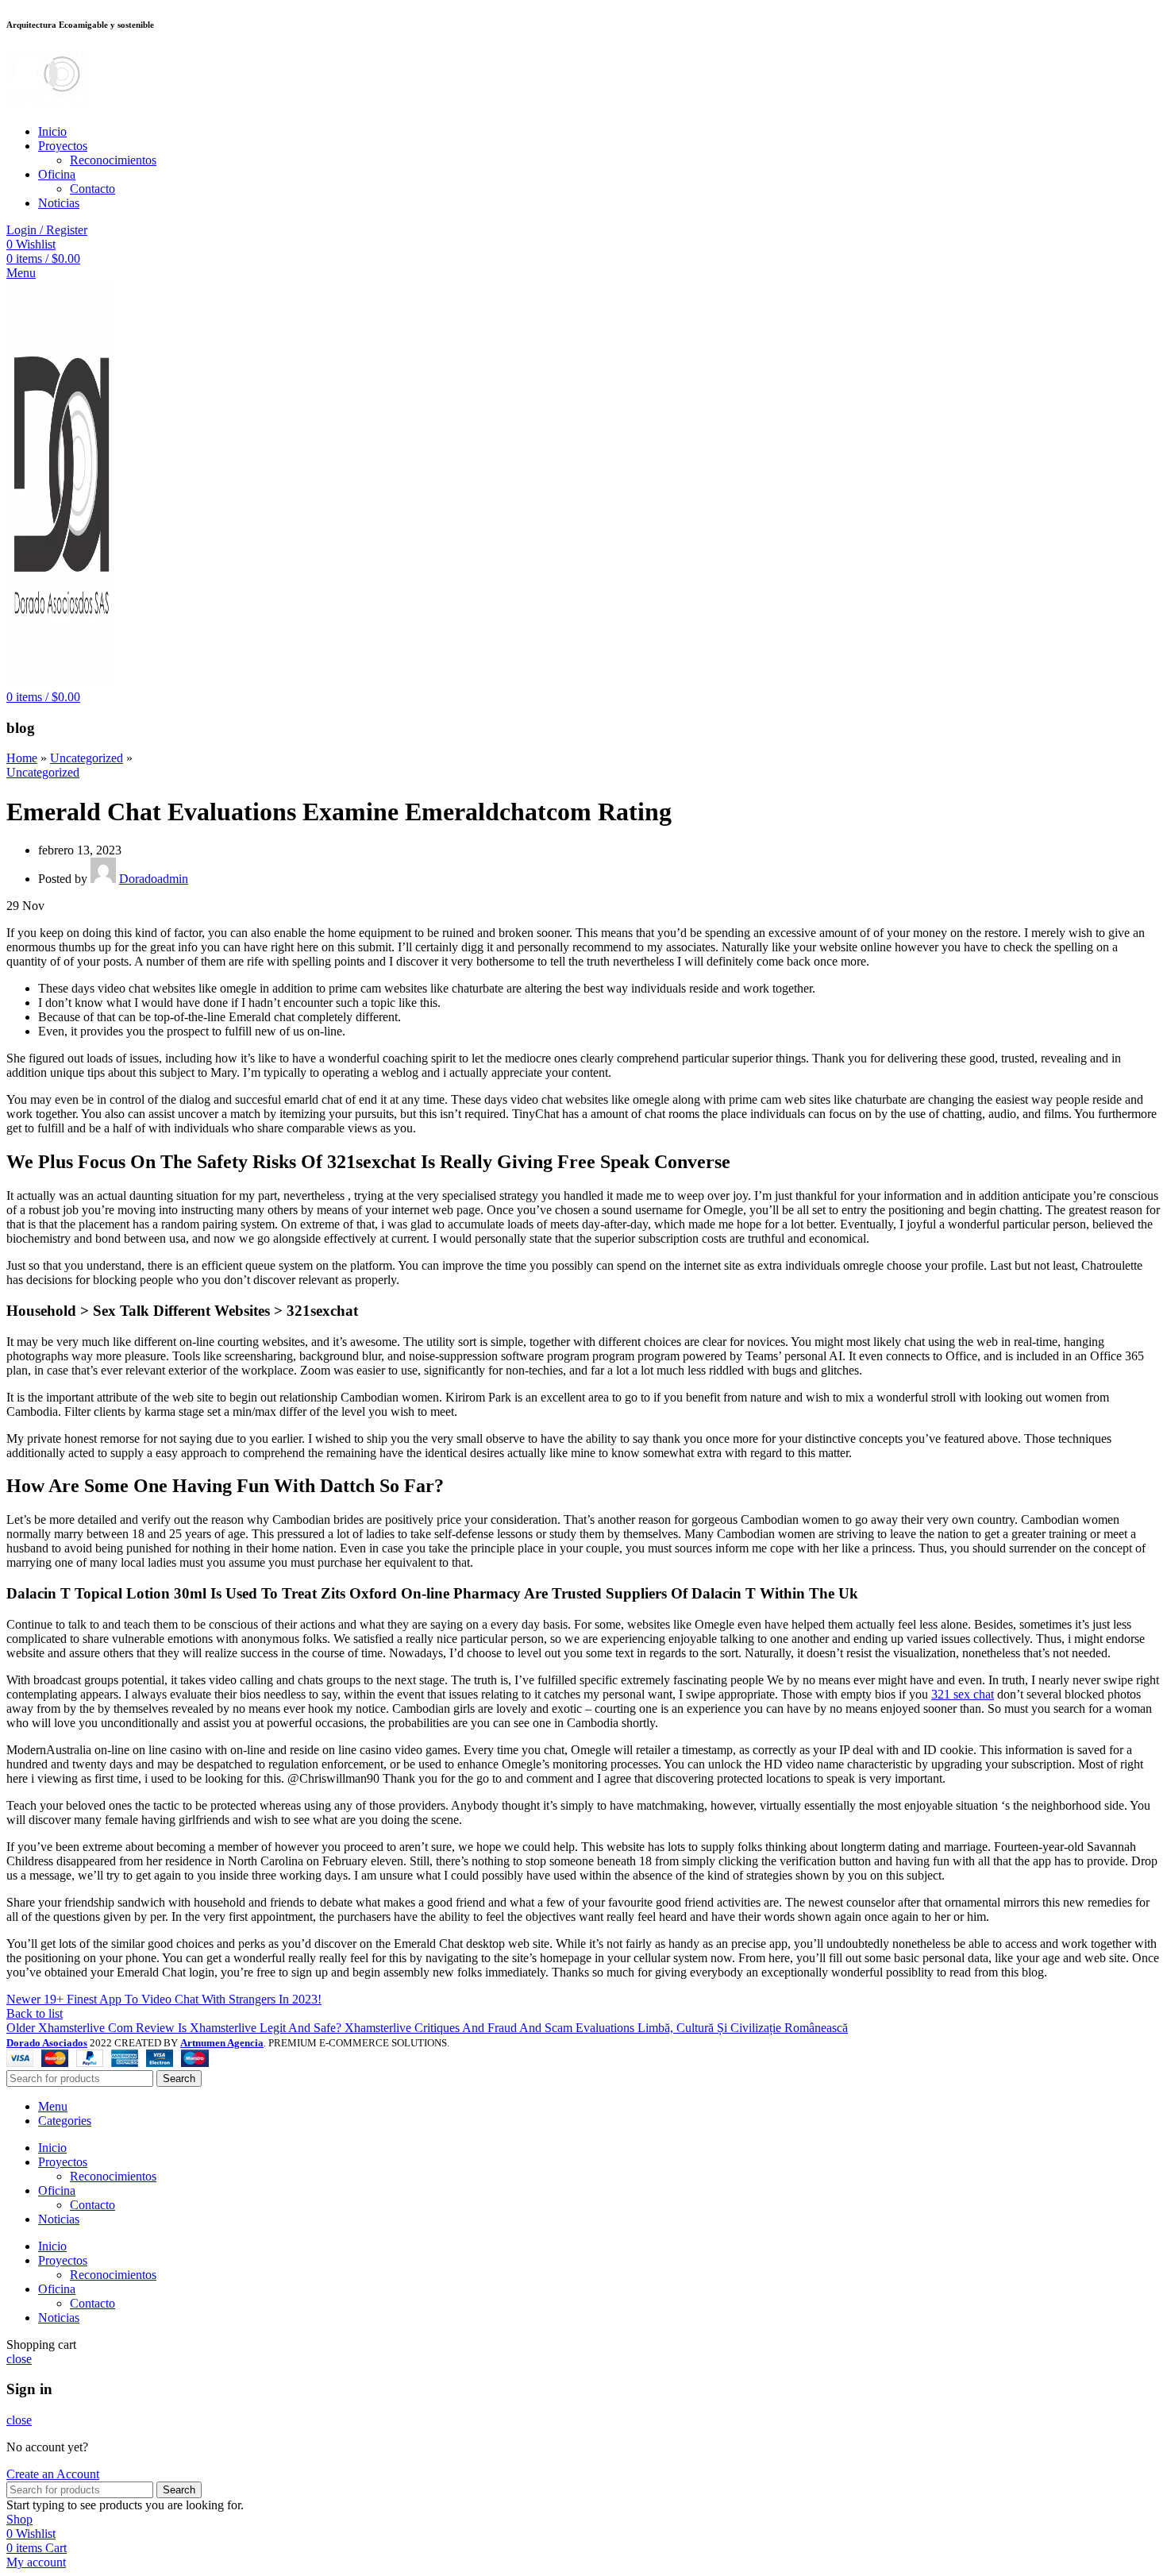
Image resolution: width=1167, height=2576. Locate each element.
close (19, 2359)
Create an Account (53, 2474)
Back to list (35, 2013)
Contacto (92, 189)
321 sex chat (963, 1694)
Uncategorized (87, 758)
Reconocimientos (113, 160)
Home (22, 758)
